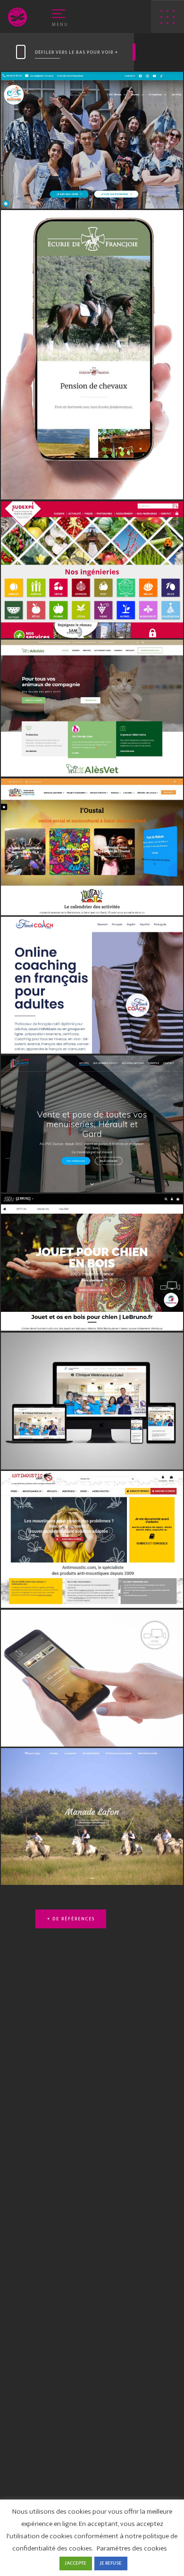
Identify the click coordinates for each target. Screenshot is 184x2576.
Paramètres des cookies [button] (132, 2548)
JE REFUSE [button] (111, 2563)
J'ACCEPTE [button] (76, 2563)
